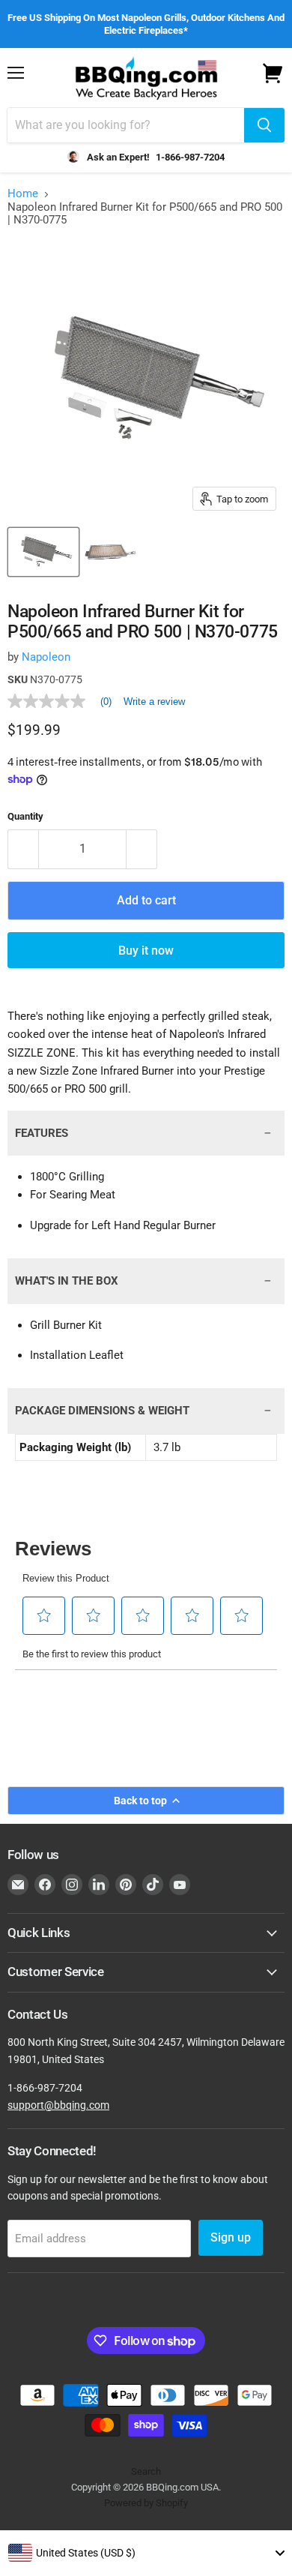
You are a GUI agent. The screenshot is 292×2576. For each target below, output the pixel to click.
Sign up (231, 2237)
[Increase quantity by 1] (142, 849)
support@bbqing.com (58, 2105)
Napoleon (46, 657)
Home (23, 194)
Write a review (154, 702)
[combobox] (146, 2553)
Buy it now (146, 951)
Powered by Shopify (146, 2503)
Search (146, 2471)
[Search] (264, 125)
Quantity (25, 816)
